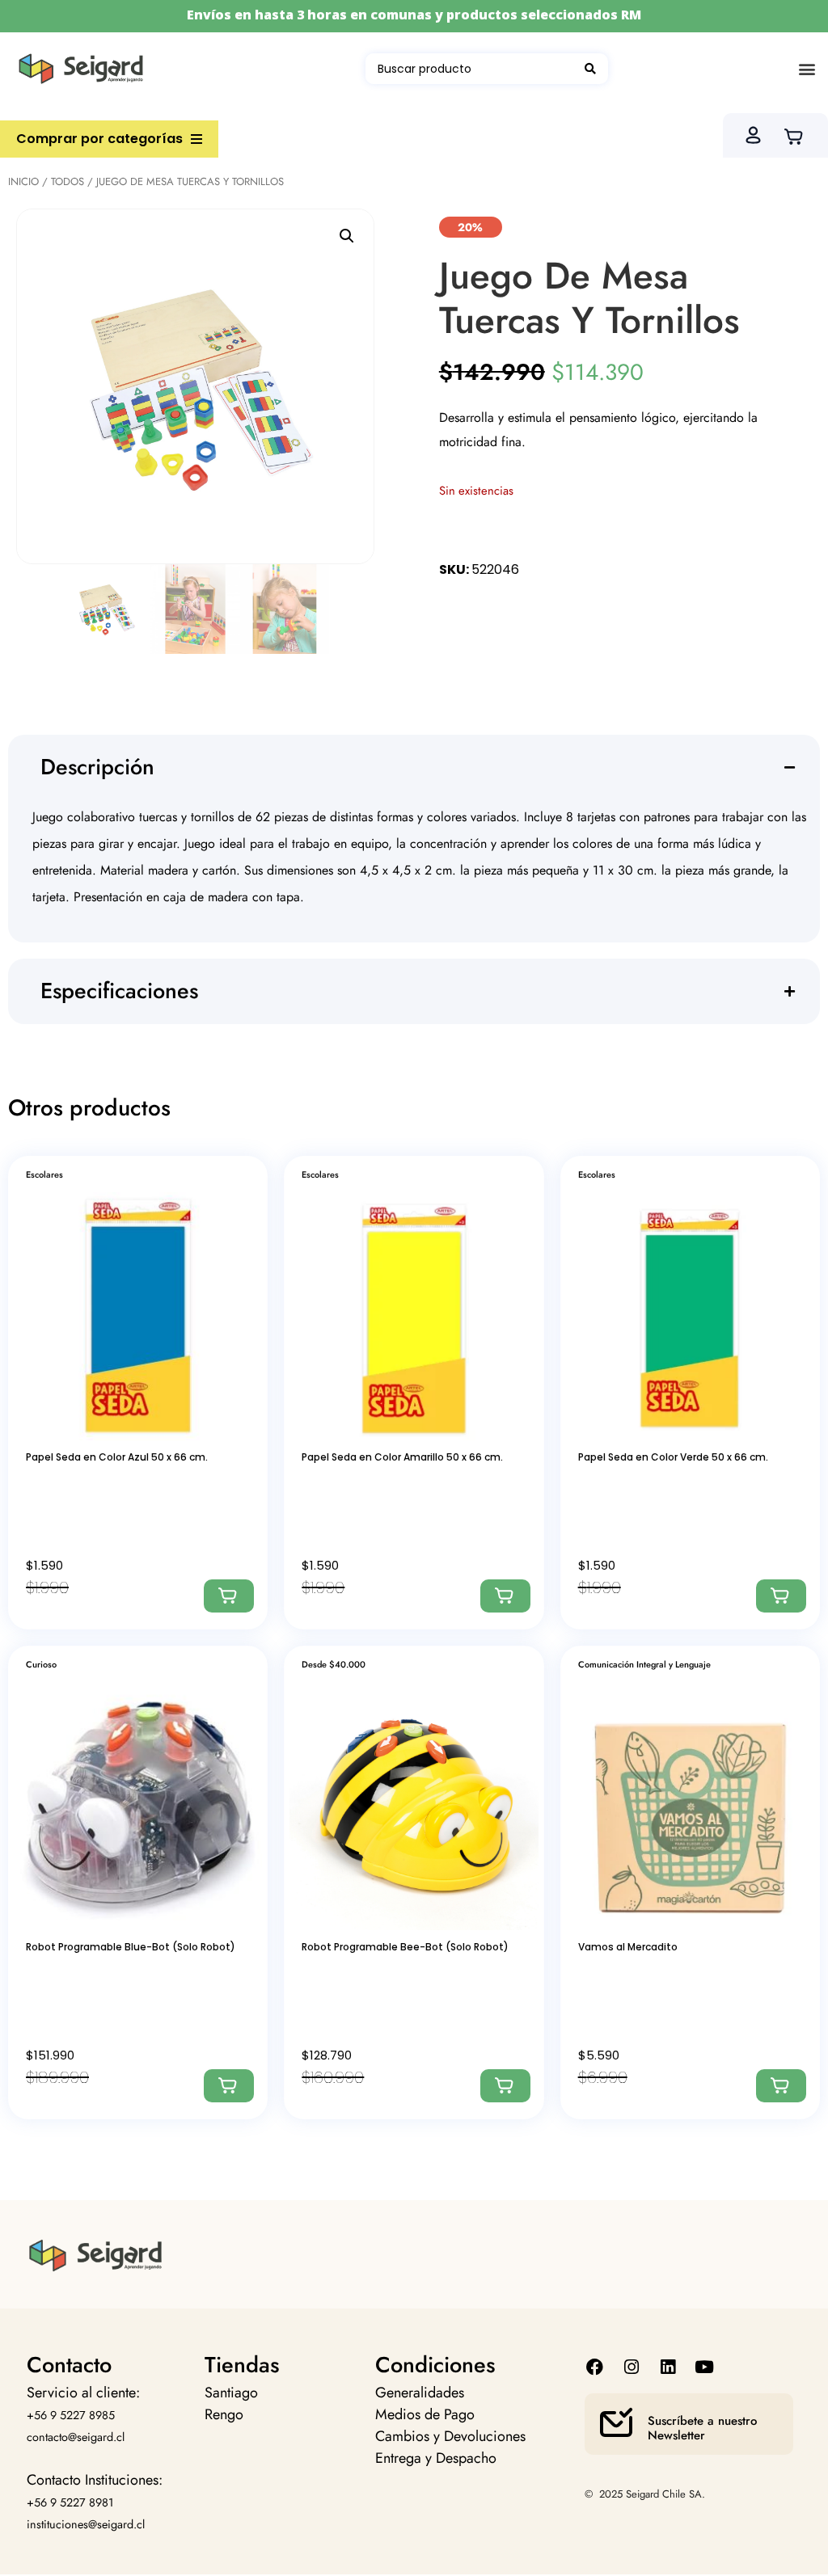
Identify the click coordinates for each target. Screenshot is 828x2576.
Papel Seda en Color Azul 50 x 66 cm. (117, 1457)
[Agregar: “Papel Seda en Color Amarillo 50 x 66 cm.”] (505, 1596)
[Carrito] (798, 135)
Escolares (44, 1174)
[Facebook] (595, 2367)
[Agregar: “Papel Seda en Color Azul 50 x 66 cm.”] (229, 1596)
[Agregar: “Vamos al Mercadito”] (781, 2086)
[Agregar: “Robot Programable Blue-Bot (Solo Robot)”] (229, 2086)
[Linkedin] (668, 2367)
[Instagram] (631, 2367)
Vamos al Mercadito (628, 1947)
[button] (807, 69)
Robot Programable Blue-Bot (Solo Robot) (131, 1947)
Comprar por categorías (99, 139)
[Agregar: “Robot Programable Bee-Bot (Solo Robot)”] (505, 2086)
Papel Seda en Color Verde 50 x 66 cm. (673, 1457)
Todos (68, 181)
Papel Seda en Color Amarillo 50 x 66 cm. (402, 1457)
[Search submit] (590, 69)
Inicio (23, 181)
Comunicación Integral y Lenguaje (644, 1664)
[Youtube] (705, 2367)
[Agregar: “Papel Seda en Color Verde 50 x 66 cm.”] (781, 1596)
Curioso (41, 1664)
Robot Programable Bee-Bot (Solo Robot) (405, 1947)
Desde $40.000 (334, 1664)
